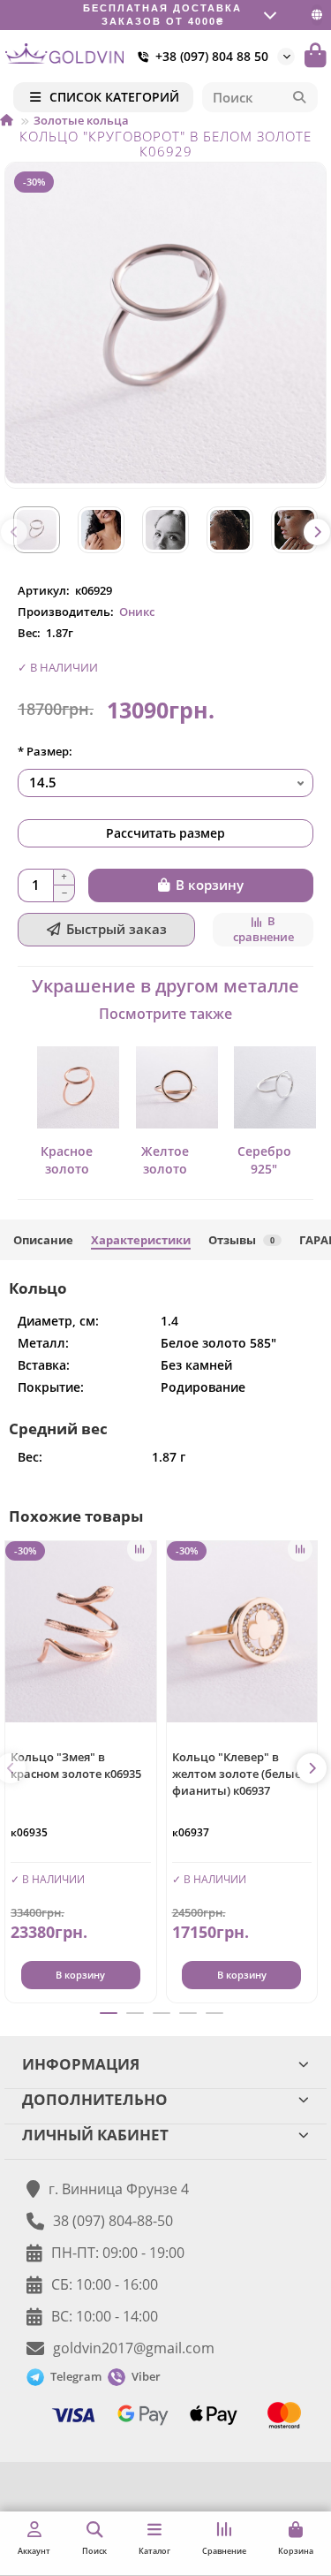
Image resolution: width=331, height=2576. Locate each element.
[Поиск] (299, 97)
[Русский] (317, 15)
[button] (14, 532)
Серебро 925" (264, 1160)
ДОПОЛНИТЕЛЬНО (95, 2099)
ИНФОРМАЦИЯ (81, 2064)
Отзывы (241, 1240)
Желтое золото (165, 1160)
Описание (43, 1240)
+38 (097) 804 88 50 (212, 56)
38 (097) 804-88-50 (113, 2221)
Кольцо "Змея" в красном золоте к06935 (76, 1765)
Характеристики (141, 1240)
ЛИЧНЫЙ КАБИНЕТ (95, 2135)
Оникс (137, 612)
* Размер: (45, 751)
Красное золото (67, 1160)
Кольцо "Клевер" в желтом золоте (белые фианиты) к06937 (237, 1774)
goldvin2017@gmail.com (134, 2348)
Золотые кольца (81, 120)
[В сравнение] (139, 1549)
